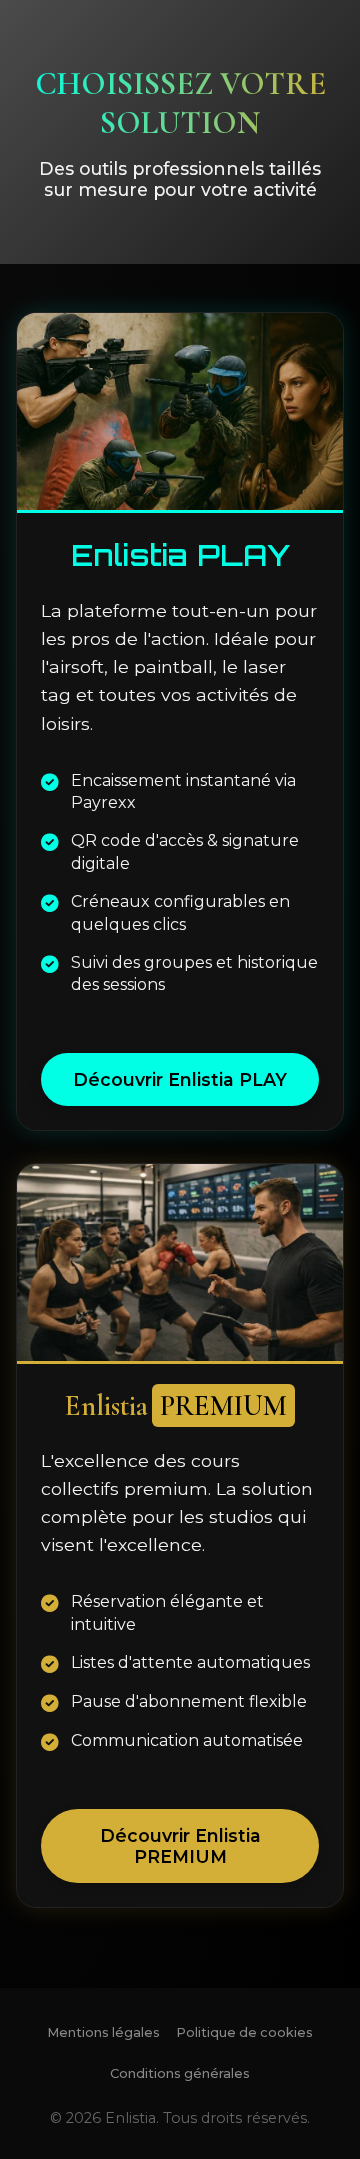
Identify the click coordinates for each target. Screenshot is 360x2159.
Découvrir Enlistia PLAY (180, 1079)
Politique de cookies (244, 2032)
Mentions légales (103, 2032)
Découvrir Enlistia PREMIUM (180, 1846)
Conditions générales (180, 2073)
